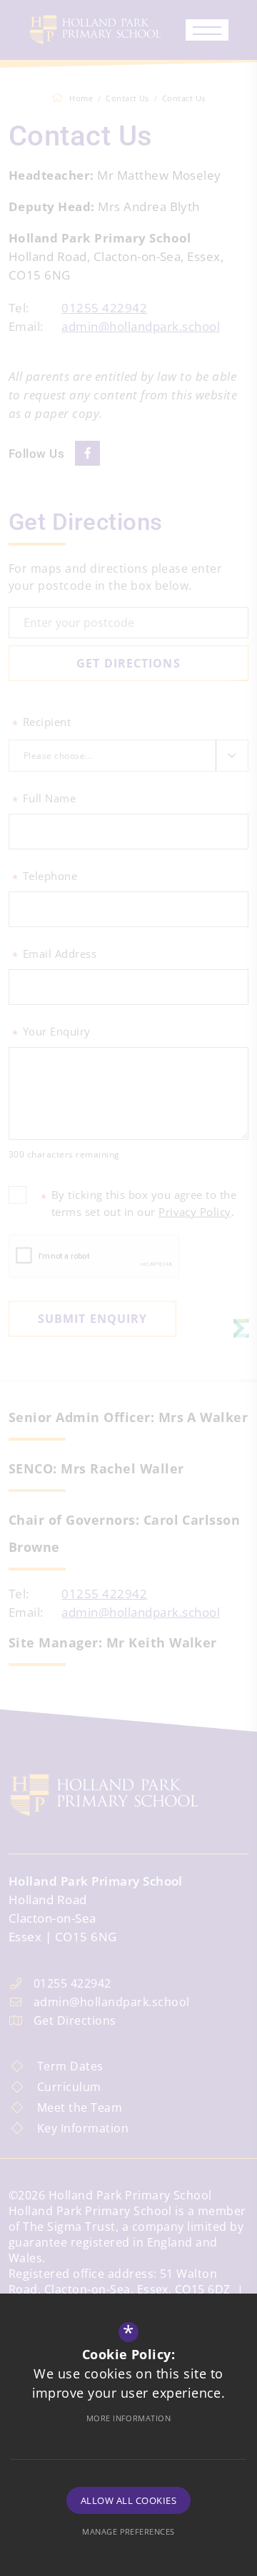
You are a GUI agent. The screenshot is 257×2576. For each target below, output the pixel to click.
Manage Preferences (128, 2531)
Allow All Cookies (128, 2500)
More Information (129, 2418)
